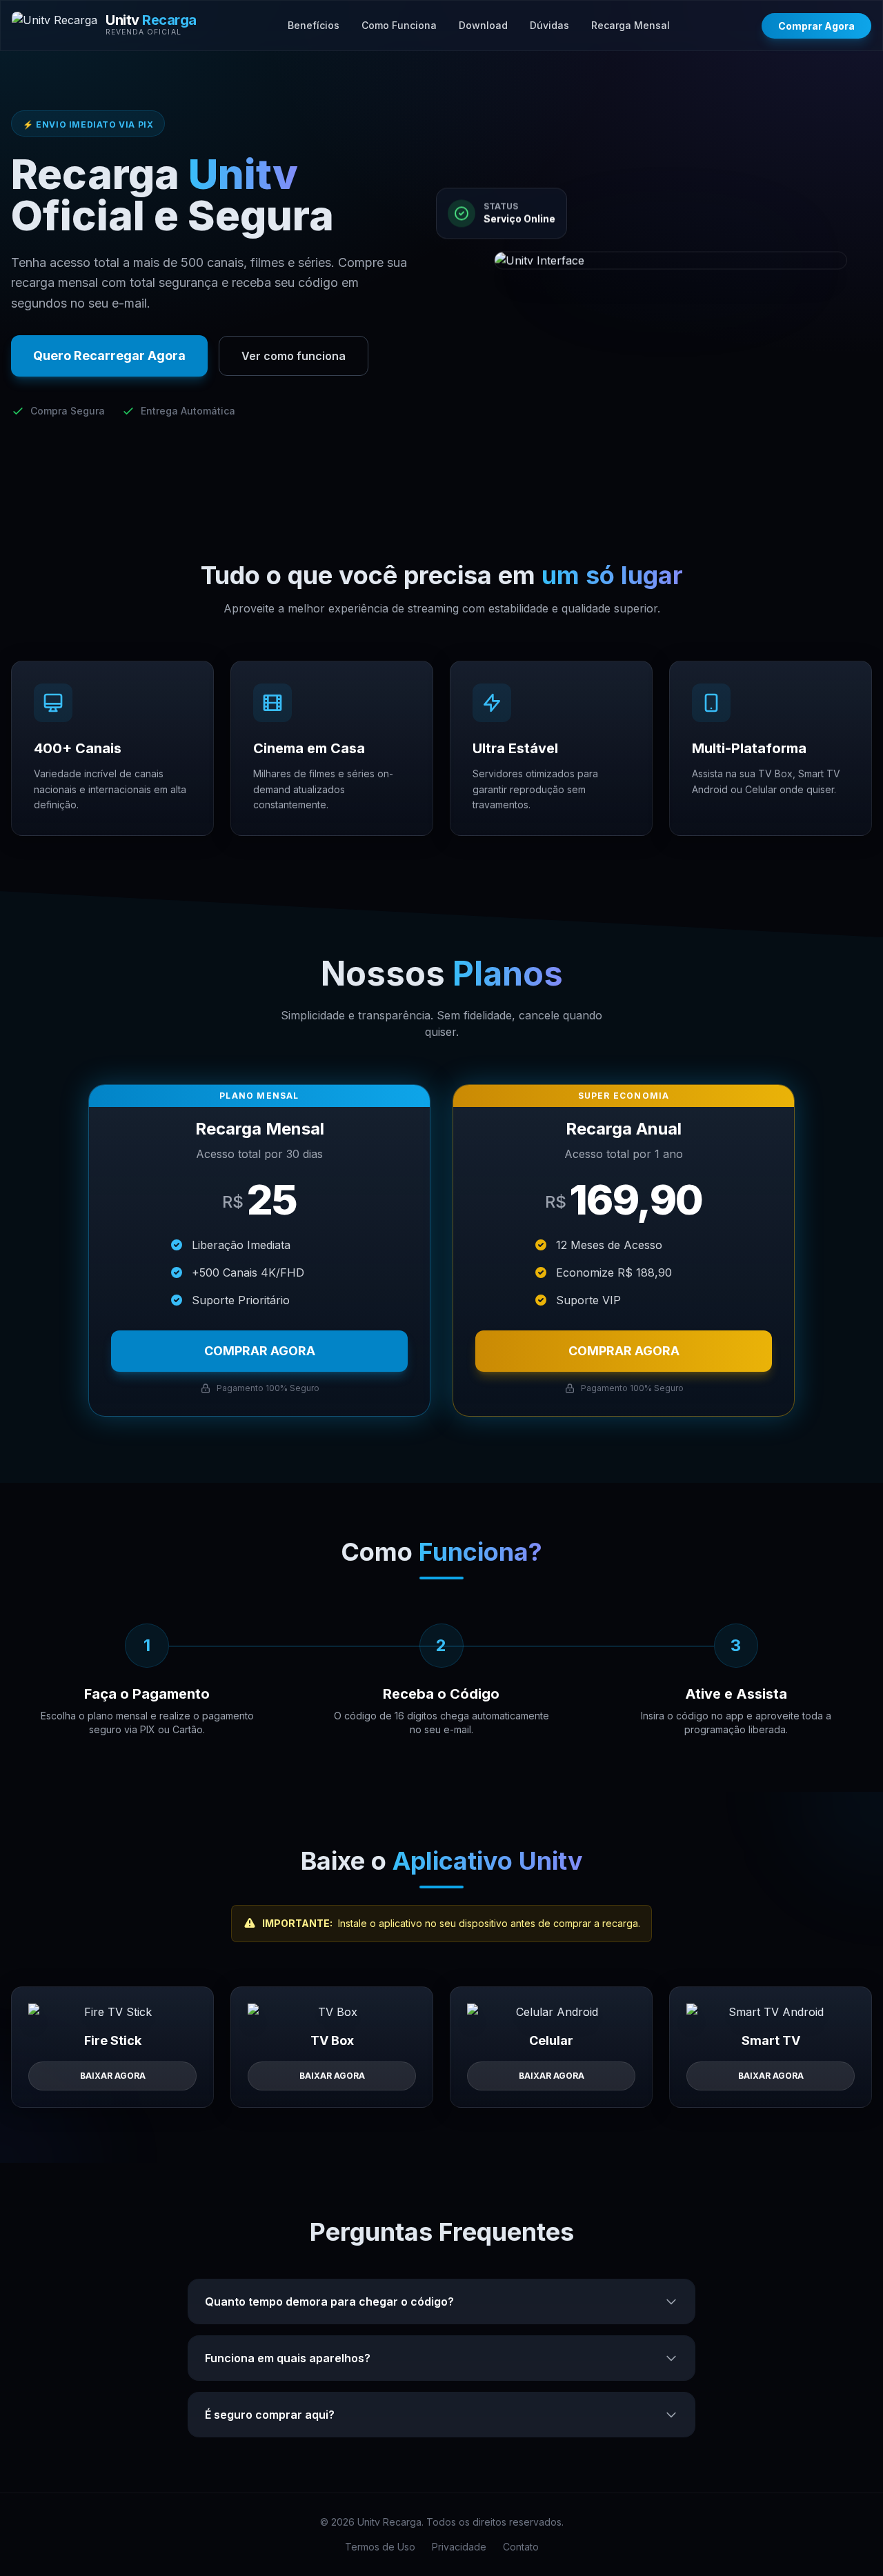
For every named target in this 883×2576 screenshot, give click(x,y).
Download (483, 25)
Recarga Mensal (631, 25)
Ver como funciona (294, 356)
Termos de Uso (380, 2547)
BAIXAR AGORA (113, 2076)
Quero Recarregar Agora (109, 356)
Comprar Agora (816, 26)
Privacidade (459, 2547)
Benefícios (314, 25)
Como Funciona (399, 25)
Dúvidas (549, 25)
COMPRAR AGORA (260, 1351)
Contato (521, 2547)
